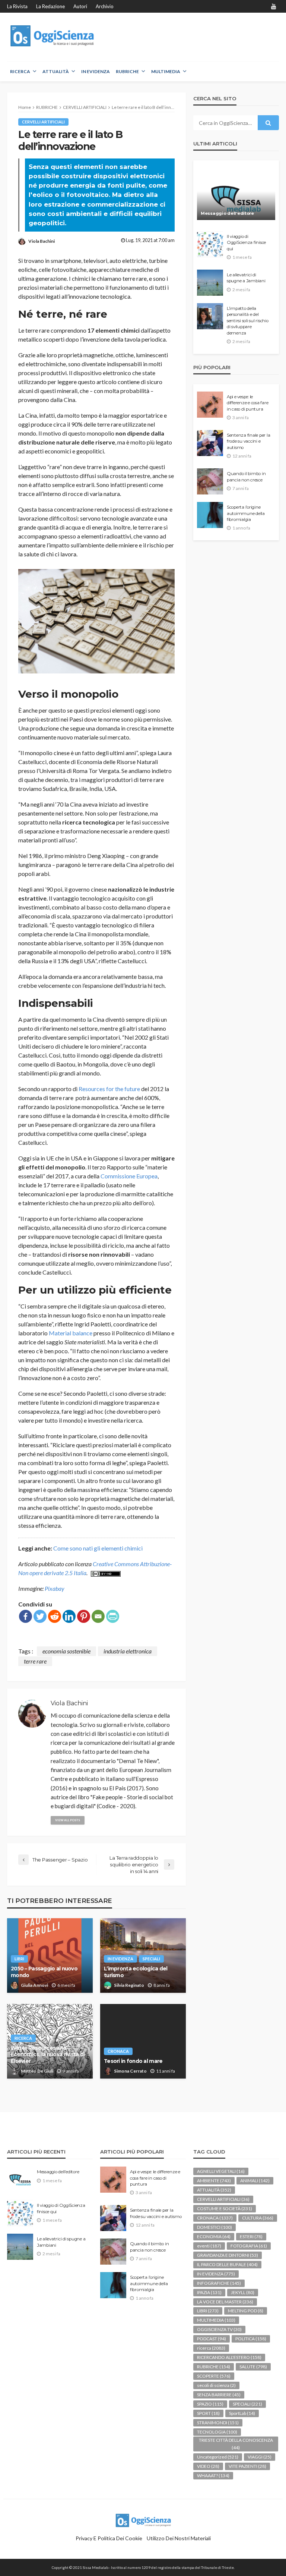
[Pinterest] (84, 1616)
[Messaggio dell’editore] (236, 194)
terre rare (35, 1661)
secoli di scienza (216, 2385)
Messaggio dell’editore (227, 213)
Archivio (105, 6)
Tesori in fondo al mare (133, 2061)
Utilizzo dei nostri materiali (179, 2538)
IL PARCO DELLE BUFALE (227, 2264)
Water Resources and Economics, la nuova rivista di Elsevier (48, 2054)
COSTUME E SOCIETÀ (225, 2209)
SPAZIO (210, 2404)
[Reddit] (55, 1616)
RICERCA (20, 71)
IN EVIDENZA (96, 71)
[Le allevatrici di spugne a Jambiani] (210, 283)
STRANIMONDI (218, 2423)
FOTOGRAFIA (249, 2246)
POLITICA (251, 2339)
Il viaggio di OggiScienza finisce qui (246, 243)
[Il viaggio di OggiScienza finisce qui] (210, 244)
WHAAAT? (213, 2476)
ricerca (23, 2038)
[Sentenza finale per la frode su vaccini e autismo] (210, 443)
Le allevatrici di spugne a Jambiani (246, 278)
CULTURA (258, 2218)
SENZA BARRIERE (219, 2395)
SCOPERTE (214, 2376)
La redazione (50, 6)
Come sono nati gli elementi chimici (98, 1548)
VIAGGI (260, 2457)
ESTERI (251, 2236)
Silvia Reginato (129, 1985)
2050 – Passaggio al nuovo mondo (44, 1972)
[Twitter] (40, 1616)
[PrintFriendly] (113, 1616)
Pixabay (55, 1588)
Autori (80, 6)
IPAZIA (209, 2292)
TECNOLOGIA (217, 2432)
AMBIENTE (214, 2181)
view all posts (68, 1820)
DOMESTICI (214, 2227)
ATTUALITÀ (56, 71)
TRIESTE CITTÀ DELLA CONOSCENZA (236, 2444)
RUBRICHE (127, 71)
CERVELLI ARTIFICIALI (43, 122)
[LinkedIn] (69, 1616)
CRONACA (118, 2051)
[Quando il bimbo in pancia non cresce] (210, 481)
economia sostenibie (66, 1651)
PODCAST (212, 2339)
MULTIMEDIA (166, 71)
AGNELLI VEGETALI (221, 2171)
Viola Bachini (42, 241)
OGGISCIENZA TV (219, 2329)
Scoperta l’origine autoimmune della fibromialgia (246, 513)
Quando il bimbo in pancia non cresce (246, 477)
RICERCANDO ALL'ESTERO (229, 2357)
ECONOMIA (214, 2236)
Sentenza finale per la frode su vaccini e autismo (248, 441)
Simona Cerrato (130, 2071)
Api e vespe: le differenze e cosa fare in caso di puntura (247, 403)
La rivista (17, 6)
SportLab (242, 2413)
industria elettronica (128, 1651)
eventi (209, 2246)
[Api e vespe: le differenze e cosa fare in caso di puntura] (210, 405)
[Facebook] (26, 1616)
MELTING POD (246, 2311)
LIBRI (19, 1959)
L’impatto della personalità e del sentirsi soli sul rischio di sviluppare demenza (248, 321)
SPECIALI (151, 1959)
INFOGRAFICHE (219, 2283)
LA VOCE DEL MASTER (225, 2302)
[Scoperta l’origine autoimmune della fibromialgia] (210, 515)
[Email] (98, 1616)
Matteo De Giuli (37, 2071)
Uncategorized (218, 2457)
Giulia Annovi (34, 1985)
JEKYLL (243, 2292)
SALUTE (253, 2367)
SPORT (208, 2413)
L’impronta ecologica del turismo (136, 1972)
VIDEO (208, 2466)
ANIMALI (255, 2181)
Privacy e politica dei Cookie (109, 2538)
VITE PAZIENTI (247, 2466)
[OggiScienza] (53, 36)
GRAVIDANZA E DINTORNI (228, 2255)
